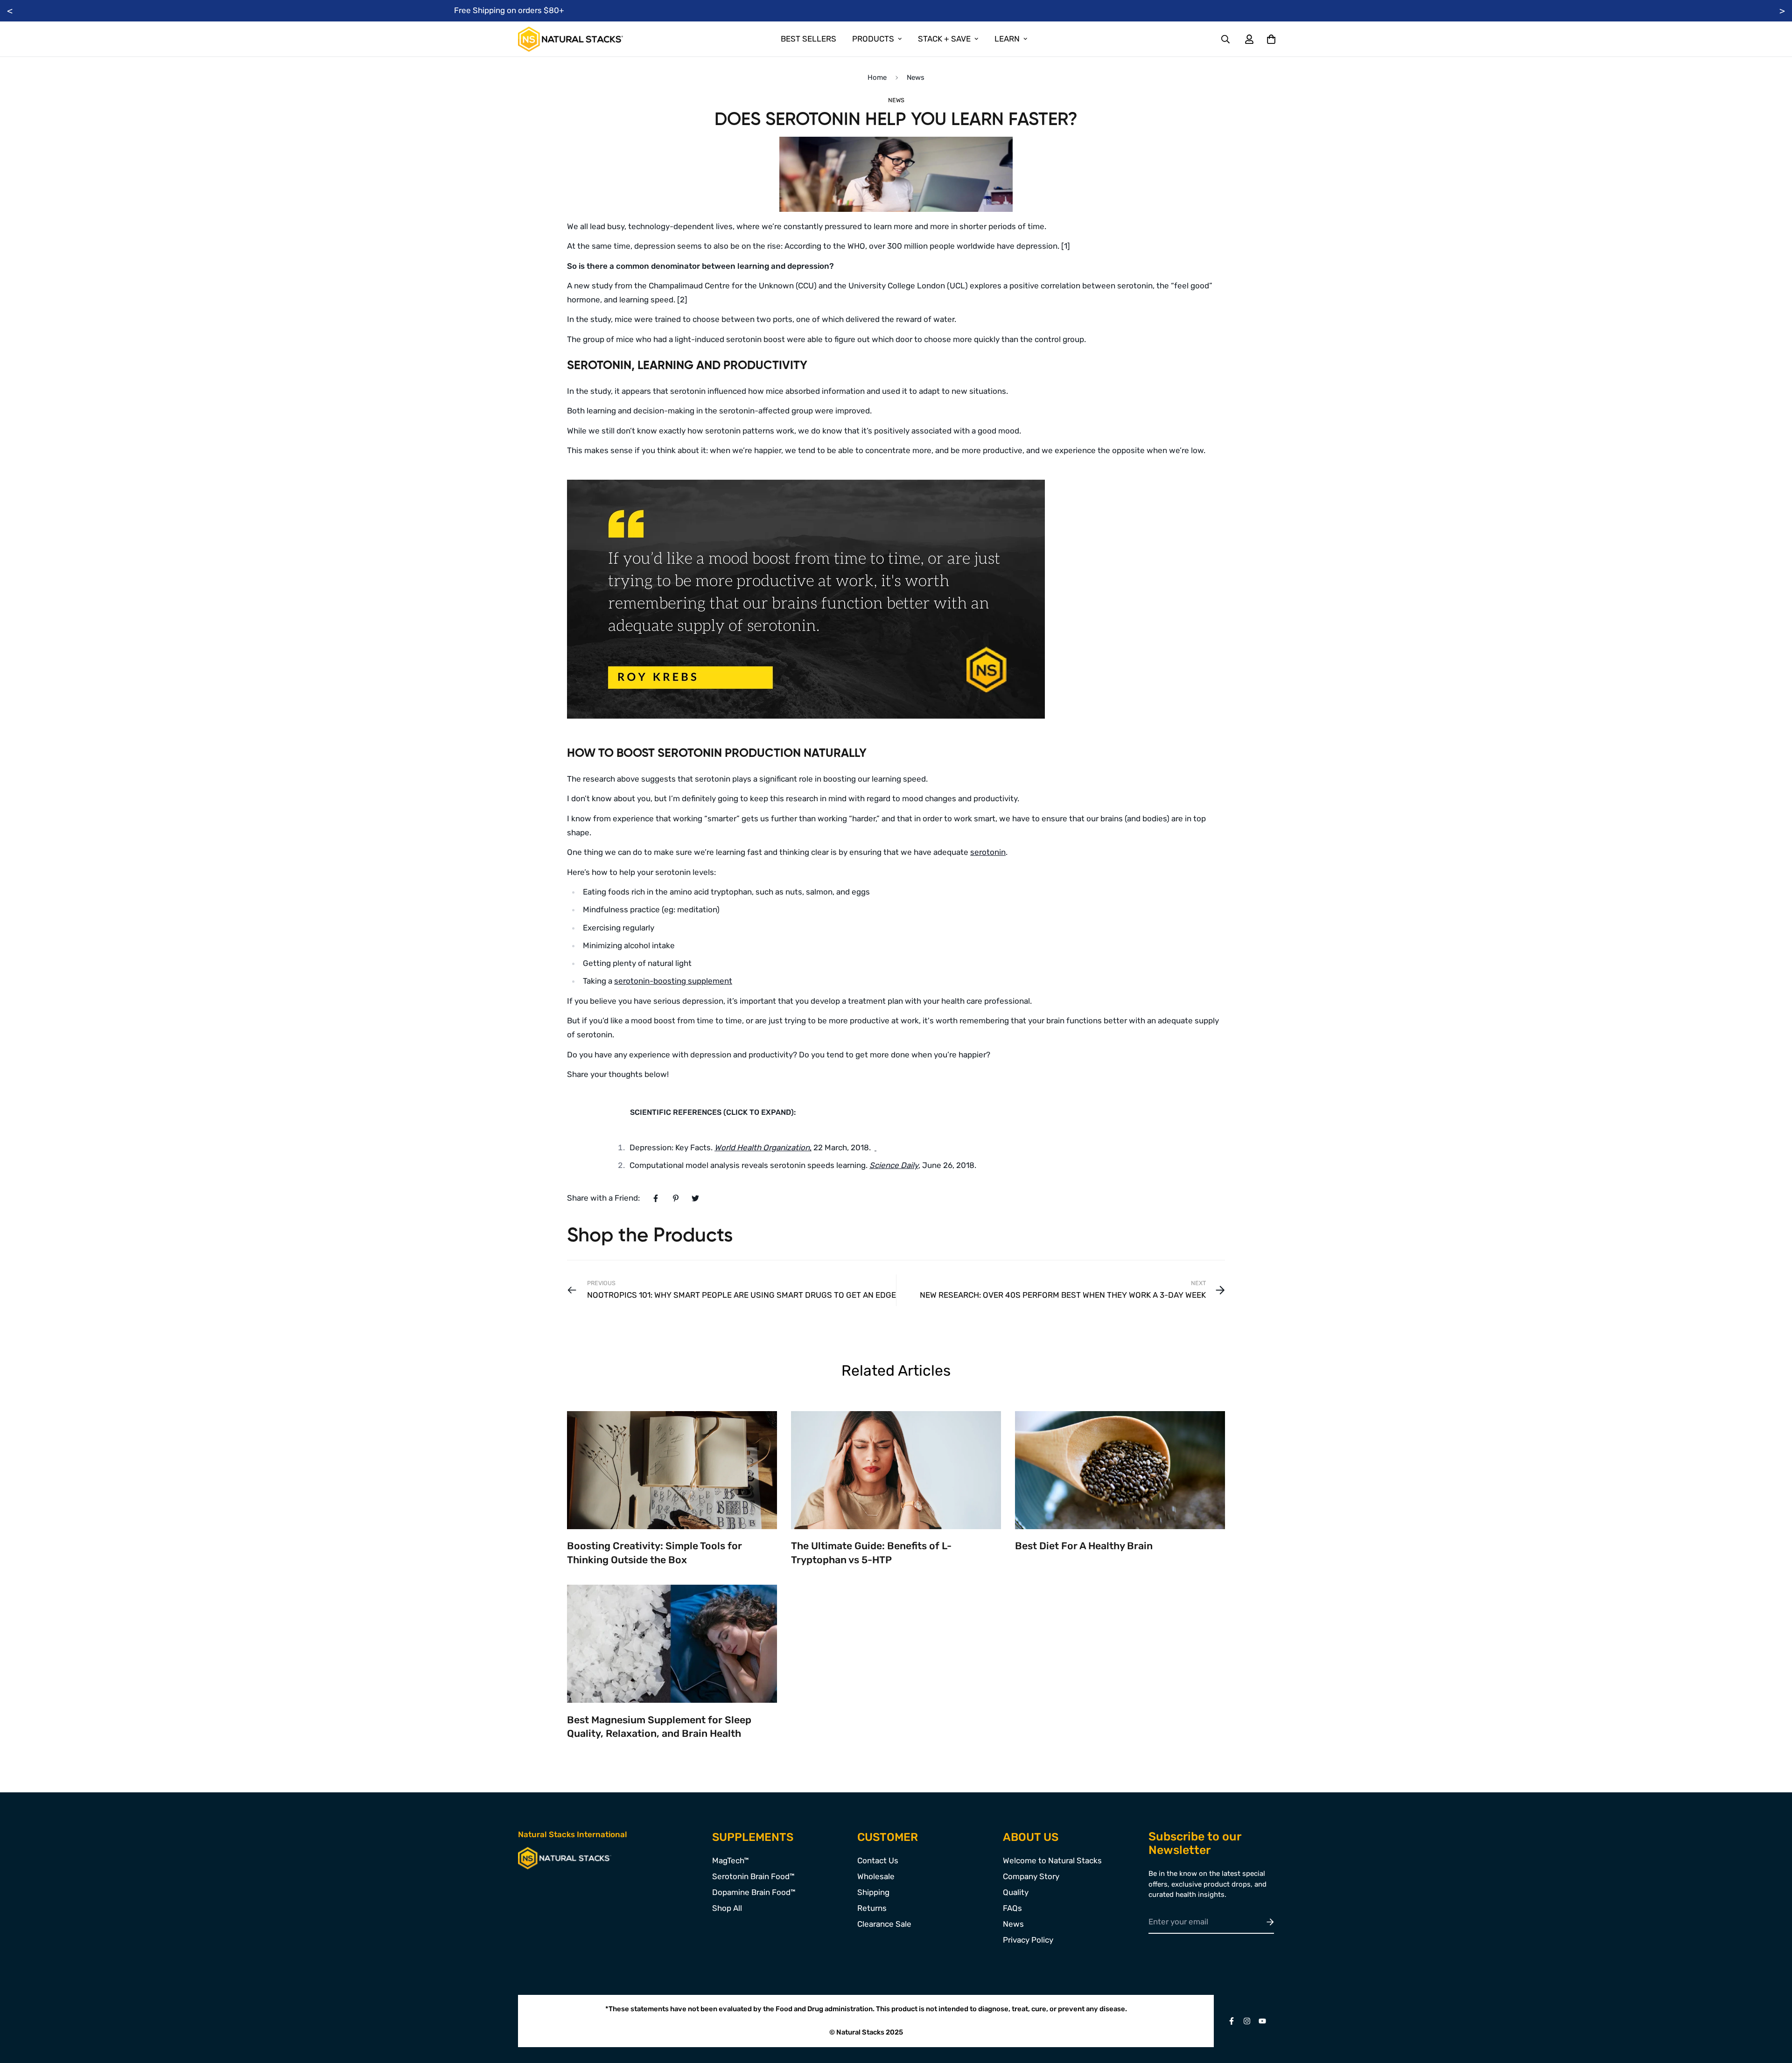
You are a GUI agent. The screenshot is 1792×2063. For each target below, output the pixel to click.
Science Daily (894, 1165)
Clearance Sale (884, 1924)
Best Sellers (808, 39)
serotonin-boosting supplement (673, 981)
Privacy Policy (1028, 1940)
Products (873, 39)
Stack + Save (944, 39)
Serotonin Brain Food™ (753, 1876)
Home (877, 77)
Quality (1016, 1892)
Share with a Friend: (603, 1198)
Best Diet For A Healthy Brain (1084, 1546)
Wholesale (876, 1876)
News (916, 77)
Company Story (1031, 1876)
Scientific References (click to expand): (713, 1112)
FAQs (1012, 1908)
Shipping (873, 1892)
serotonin (988, 852)
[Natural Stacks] (570, 39)
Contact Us (878, 1860)
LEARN (1007, 39)
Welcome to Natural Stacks (1052, 1860)
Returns (872, 1908)
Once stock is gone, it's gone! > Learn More (896, 10)
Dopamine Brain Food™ (754, 1892)
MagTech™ (731, 1860)
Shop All (727, 1908)
